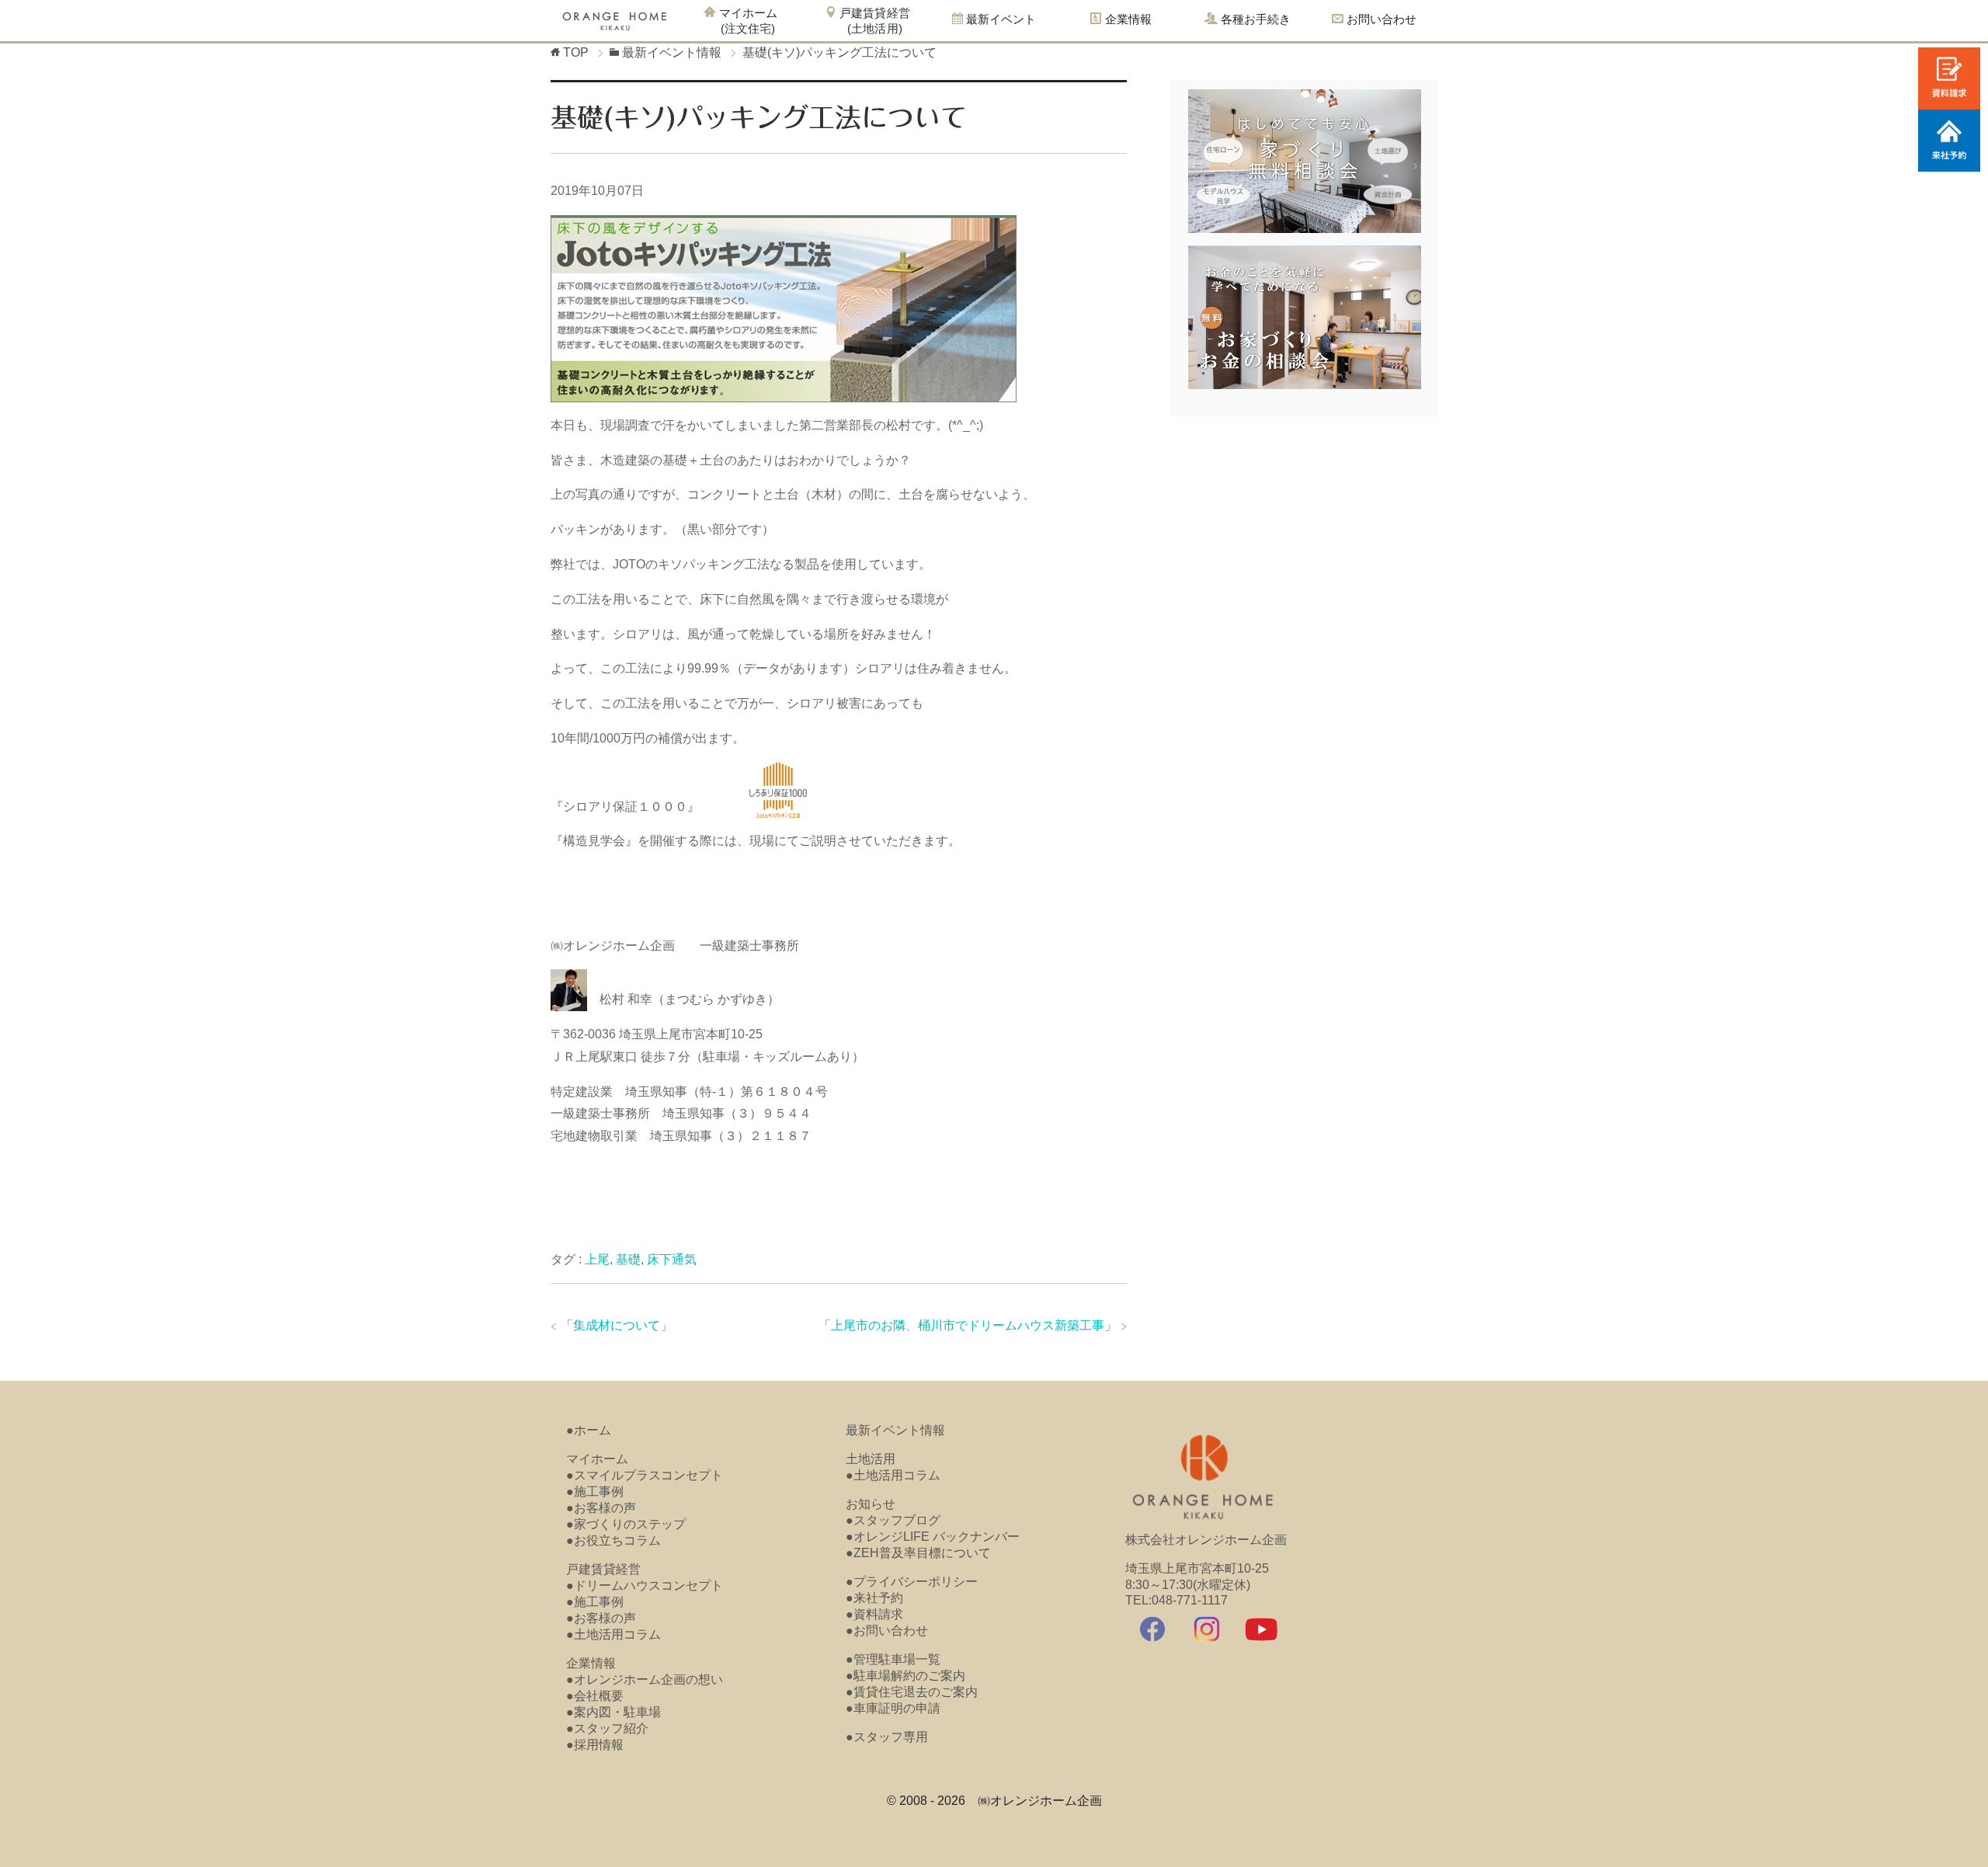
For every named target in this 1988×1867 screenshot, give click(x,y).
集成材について (617, 1325)
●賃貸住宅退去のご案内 (912, 1692)
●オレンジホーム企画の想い (645, 1679)
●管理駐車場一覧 (893, 1659)
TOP (576, 52)
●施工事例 (595, 1492)
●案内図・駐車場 (613, 1712)
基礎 (628, 1259)
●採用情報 (595, 1745)
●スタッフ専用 (887, 1737)
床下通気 (672, 1259)
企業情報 (591, 1663)
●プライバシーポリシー (912, 1582)
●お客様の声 (601, 1508)
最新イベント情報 (895, 1430)
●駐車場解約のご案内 (905, 1676)
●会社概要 (595, 1696)
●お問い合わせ (887, 1631)
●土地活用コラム (613, 1634)
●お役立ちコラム (613, 1540)
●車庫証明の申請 (893, 1708)
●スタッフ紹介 (607, 1728)
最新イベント (999, 19)
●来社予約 (874, 1598)
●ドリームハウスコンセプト (645, 1585)
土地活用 (871, 1459)
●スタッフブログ (893, 1520)
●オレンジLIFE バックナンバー (933, 1537)
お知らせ (871, 1504)
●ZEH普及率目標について (918, 1553)
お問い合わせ (1380, 19)
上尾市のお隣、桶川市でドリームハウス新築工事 (968, 1325)
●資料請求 (874, 1614)
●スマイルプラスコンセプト (645, 1475)
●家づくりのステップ (626, 1524)
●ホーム (589, 1430)
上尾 (597, 1259)
